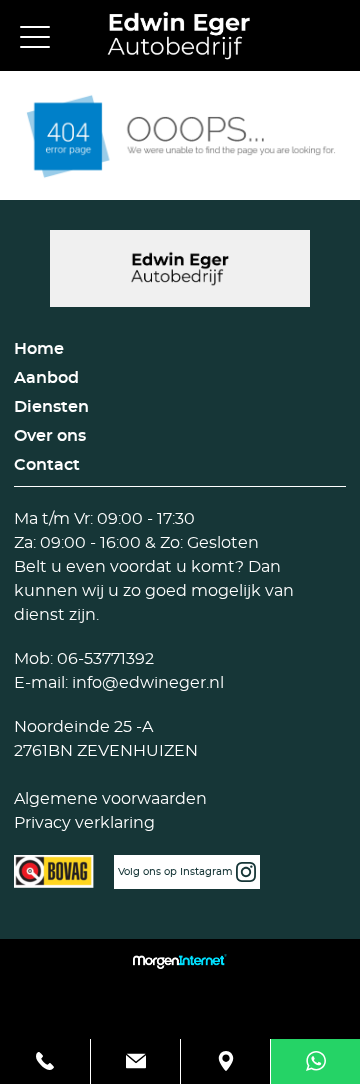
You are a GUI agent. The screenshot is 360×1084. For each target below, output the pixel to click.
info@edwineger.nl (146, 683)
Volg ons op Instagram (177, 872)
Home (39, 349)
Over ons (50, 436)
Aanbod (46, 378)
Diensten (51, 407)
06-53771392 (103, 659)
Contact (47, 465)
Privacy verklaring (84, 823)
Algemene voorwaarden (110, 799)
